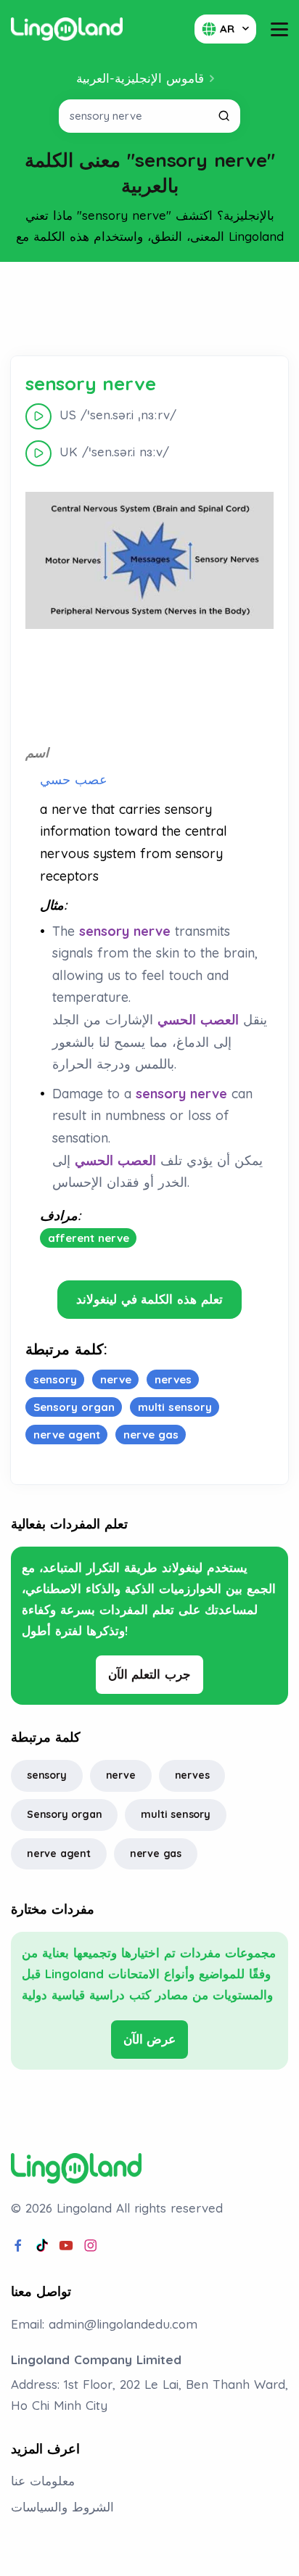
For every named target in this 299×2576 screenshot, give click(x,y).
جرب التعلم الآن (150, 1674)
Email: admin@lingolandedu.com (104, 2324)
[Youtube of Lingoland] (66, 2246)
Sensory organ (64, 1814)
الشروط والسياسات (62, 2507)
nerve (121, 1775)
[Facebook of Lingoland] (18, 2246)
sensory (47, 1775)
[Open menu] (279, 29)
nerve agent (59, 1853)
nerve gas (156, 1853)
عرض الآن (150, 2039)
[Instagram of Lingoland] (91, 2246)
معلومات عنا (43, 2481)
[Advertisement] (149, 309)
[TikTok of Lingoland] (42, 2246)
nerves (192, 1775)
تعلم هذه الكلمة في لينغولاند (149, 1299)
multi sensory (175, 1814)
